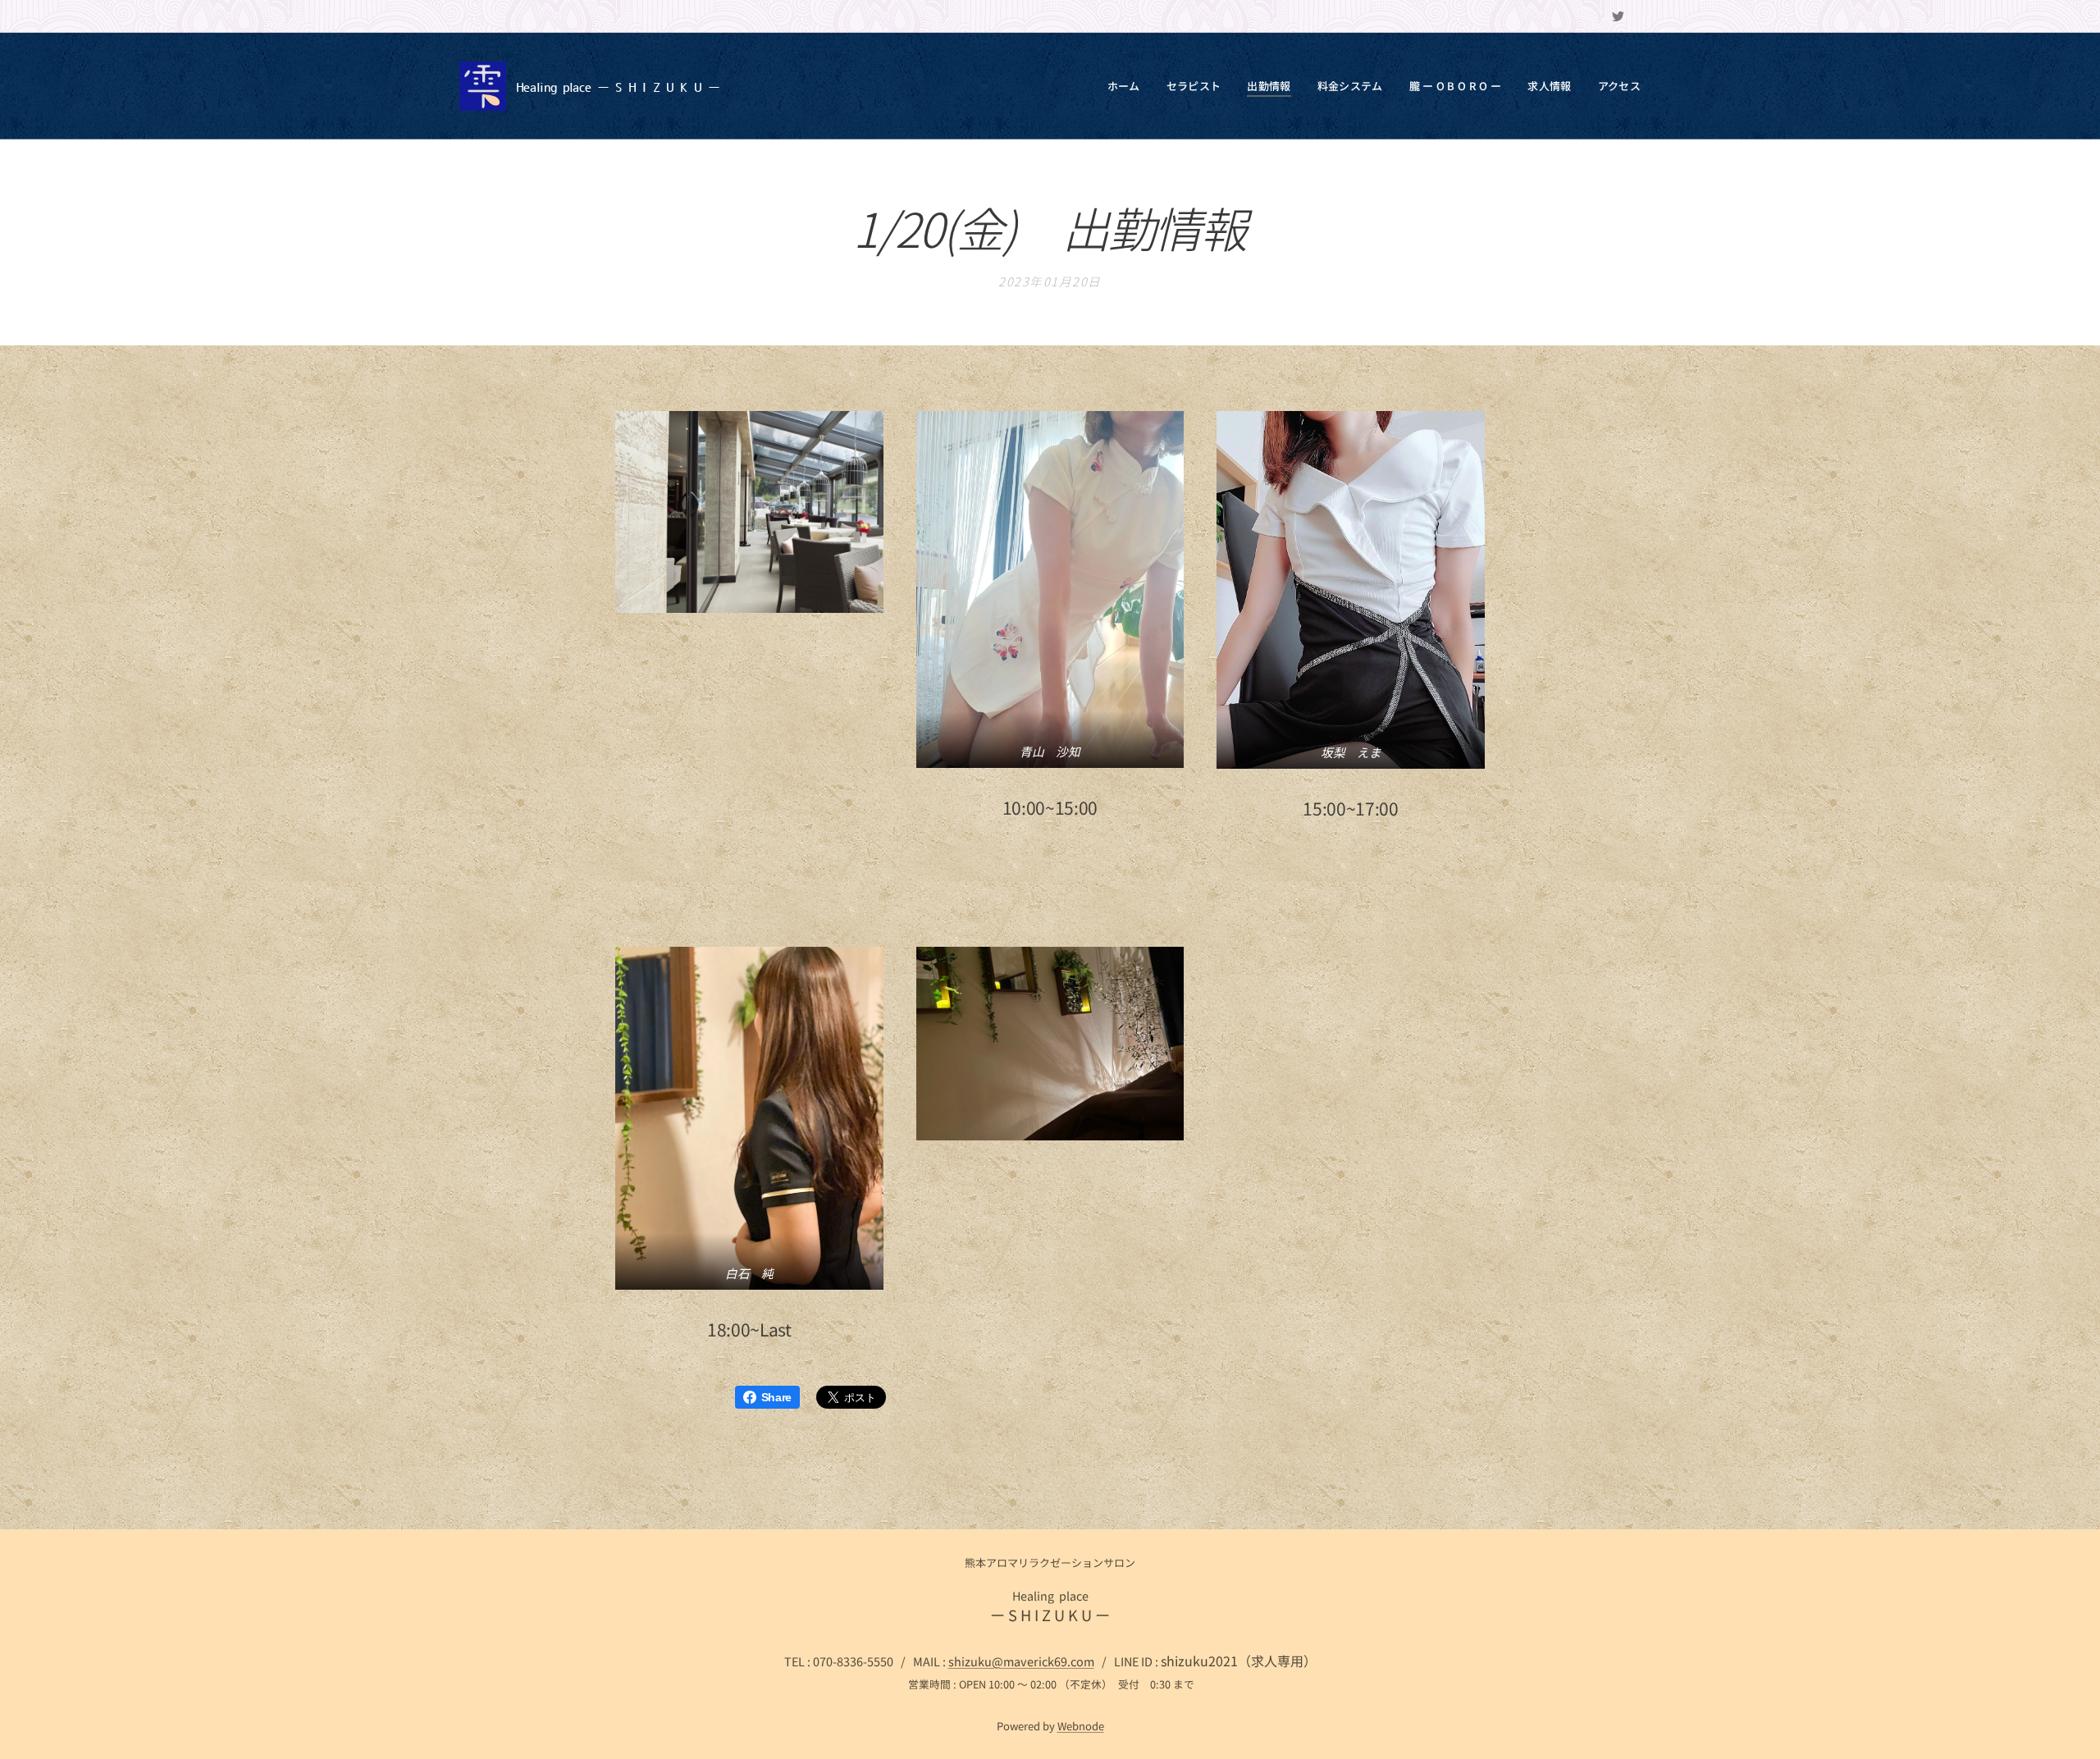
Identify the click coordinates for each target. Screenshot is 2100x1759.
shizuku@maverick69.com (1021, 1661)
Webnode (1081, 1726)
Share (776, 1397)
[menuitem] (1128, 86)
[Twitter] (1618, 16)
